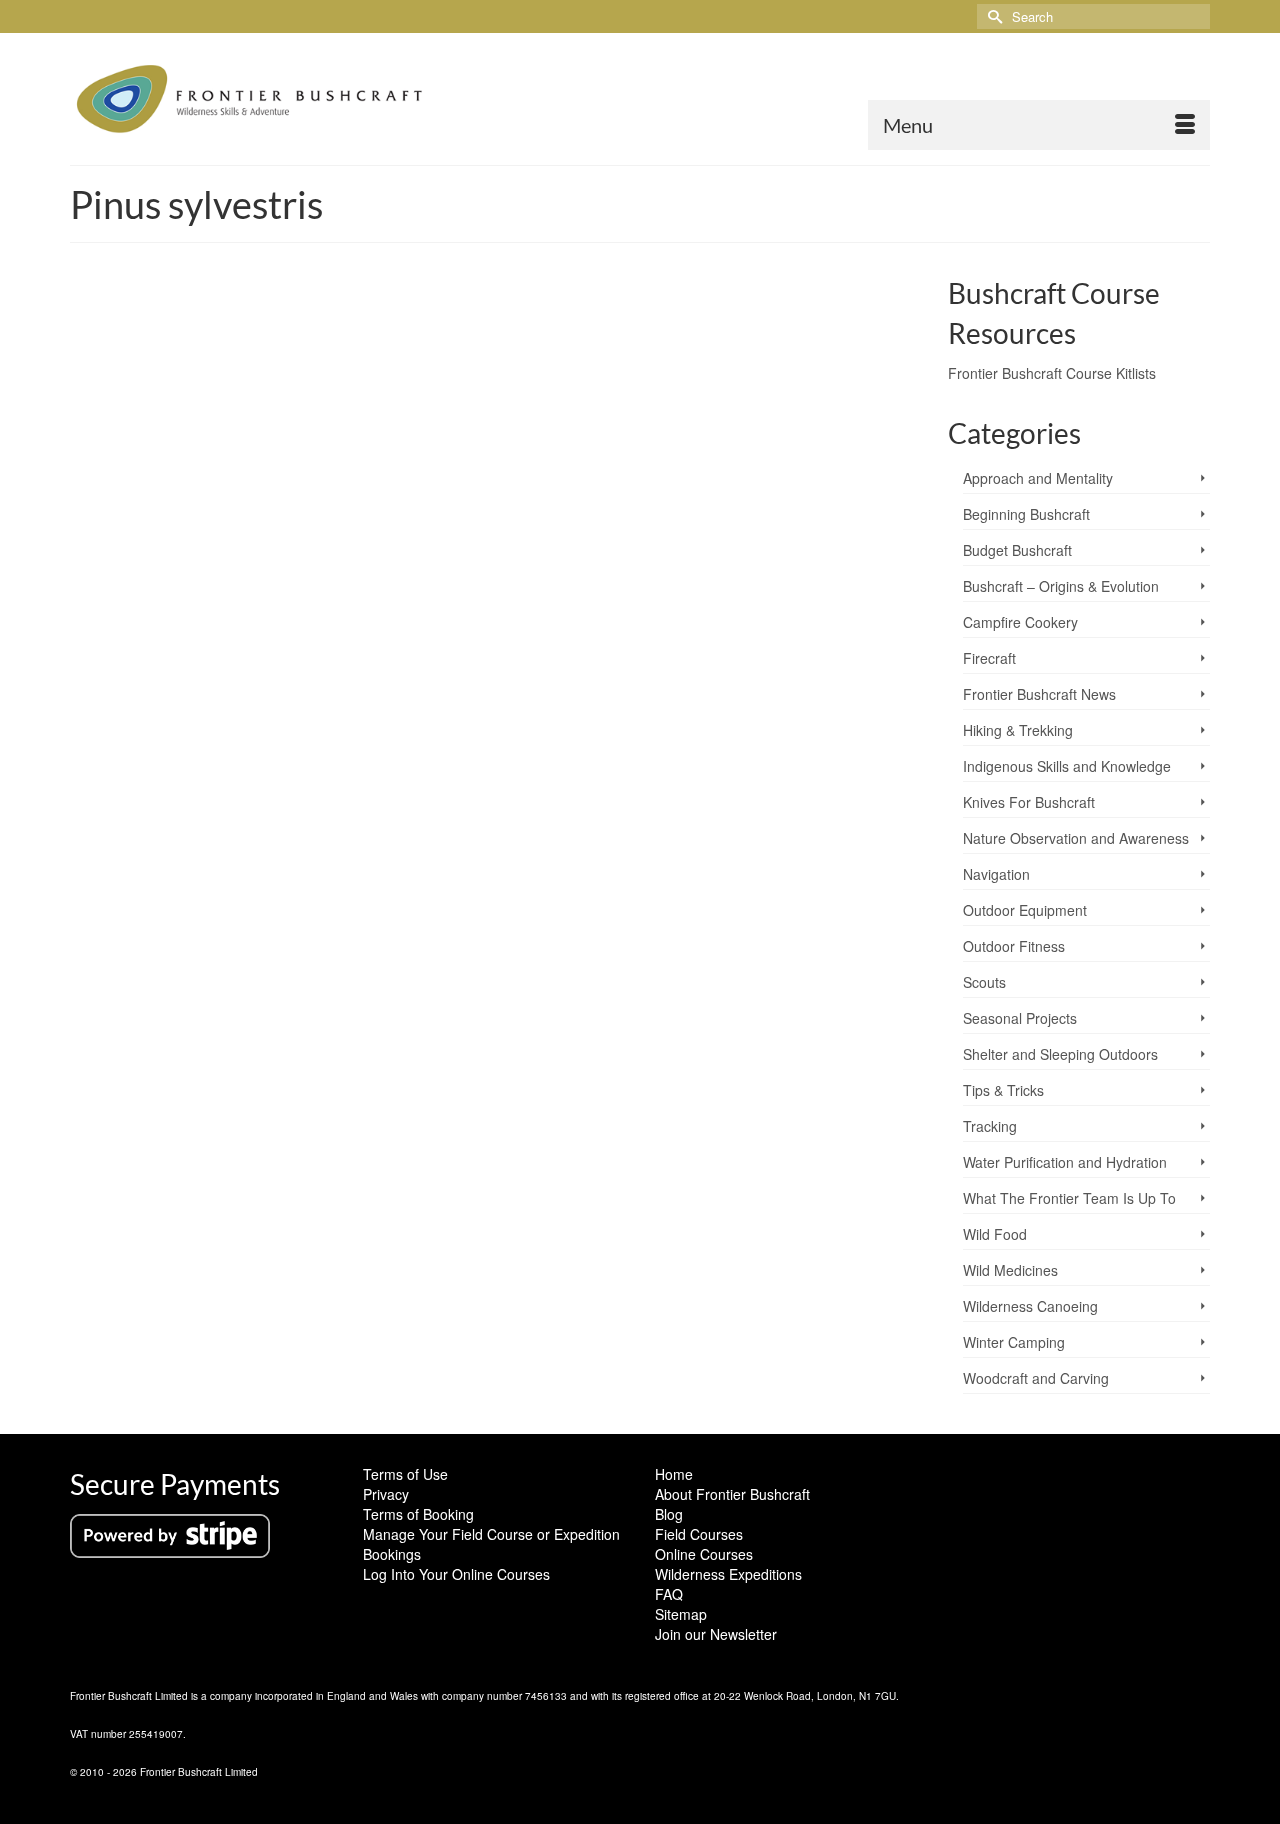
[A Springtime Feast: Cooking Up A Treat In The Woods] (494, 539)
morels (527, 993)
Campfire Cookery (311, 865)
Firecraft (989, 658)
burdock (246, 993)
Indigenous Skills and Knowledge (1067, 766)
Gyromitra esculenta (395, 993)
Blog (669, 1514)
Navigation (996, 874)
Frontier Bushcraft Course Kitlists (1052, 373)
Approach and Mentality (1038, 478)
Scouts (984, 982)
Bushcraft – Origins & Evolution (1061, 586)
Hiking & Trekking (1018, 730)
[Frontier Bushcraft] (250, 99)
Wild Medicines (1010, 1270)
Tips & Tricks (1003, 1090)
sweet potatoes (813, 993)
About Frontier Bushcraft (732, 1494)
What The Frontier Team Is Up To (1069, 1198)
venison (109, 1015)
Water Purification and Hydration (1065, 1162)
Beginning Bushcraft (1026, 514)
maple (492, 993)
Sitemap (681, 1614)
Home (674, 1474)
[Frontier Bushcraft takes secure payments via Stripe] (170, 1534)
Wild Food (386, 865)
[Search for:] (1093, 16)
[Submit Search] (992, 16)
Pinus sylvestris (606, 993)
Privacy (386, 1494)
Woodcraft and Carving (1036, 1378)
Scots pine (671, 993)
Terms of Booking (418, 1514)
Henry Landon (154, 865)
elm (279, 993)
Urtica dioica (883, 993)
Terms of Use (405, 1474)
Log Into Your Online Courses (456, 1574)
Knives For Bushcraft (1029, 802)
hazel (459, 993)
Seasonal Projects (1020, 1018)
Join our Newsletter (716, 1634)
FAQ (669, 1594)
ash (178, 993)
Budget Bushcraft (1017, 550)
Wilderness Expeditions (728, 1574)
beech (207, 993)
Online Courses (704, 1554)
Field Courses (699, 1534)
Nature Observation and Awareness (1076, 838)
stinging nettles (737, 993)
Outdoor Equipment (1025, 910)
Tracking (990, 1126)
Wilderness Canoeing (1030, 1306)
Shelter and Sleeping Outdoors (1060, 1054)
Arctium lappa (132, 993)
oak (556, 993)
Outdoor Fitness (1014, 946)
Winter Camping (1014, 1342)
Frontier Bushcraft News (1039, 694)
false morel (318, 993)
